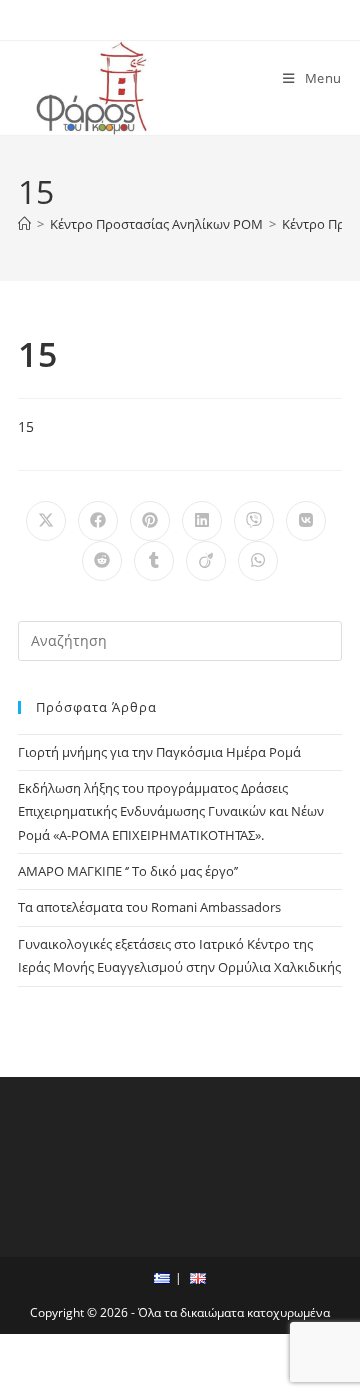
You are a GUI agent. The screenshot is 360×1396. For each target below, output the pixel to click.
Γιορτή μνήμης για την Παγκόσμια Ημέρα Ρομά (159, 752)
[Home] (24, 224)
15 (26, 426)
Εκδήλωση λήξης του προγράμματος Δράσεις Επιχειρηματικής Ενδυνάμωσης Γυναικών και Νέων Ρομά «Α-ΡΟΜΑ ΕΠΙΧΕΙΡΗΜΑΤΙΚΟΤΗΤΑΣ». (171, 811)
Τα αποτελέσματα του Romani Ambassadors (149, 907)
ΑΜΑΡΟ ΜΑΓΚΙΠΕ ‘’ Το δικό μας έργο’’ (128, 871)
